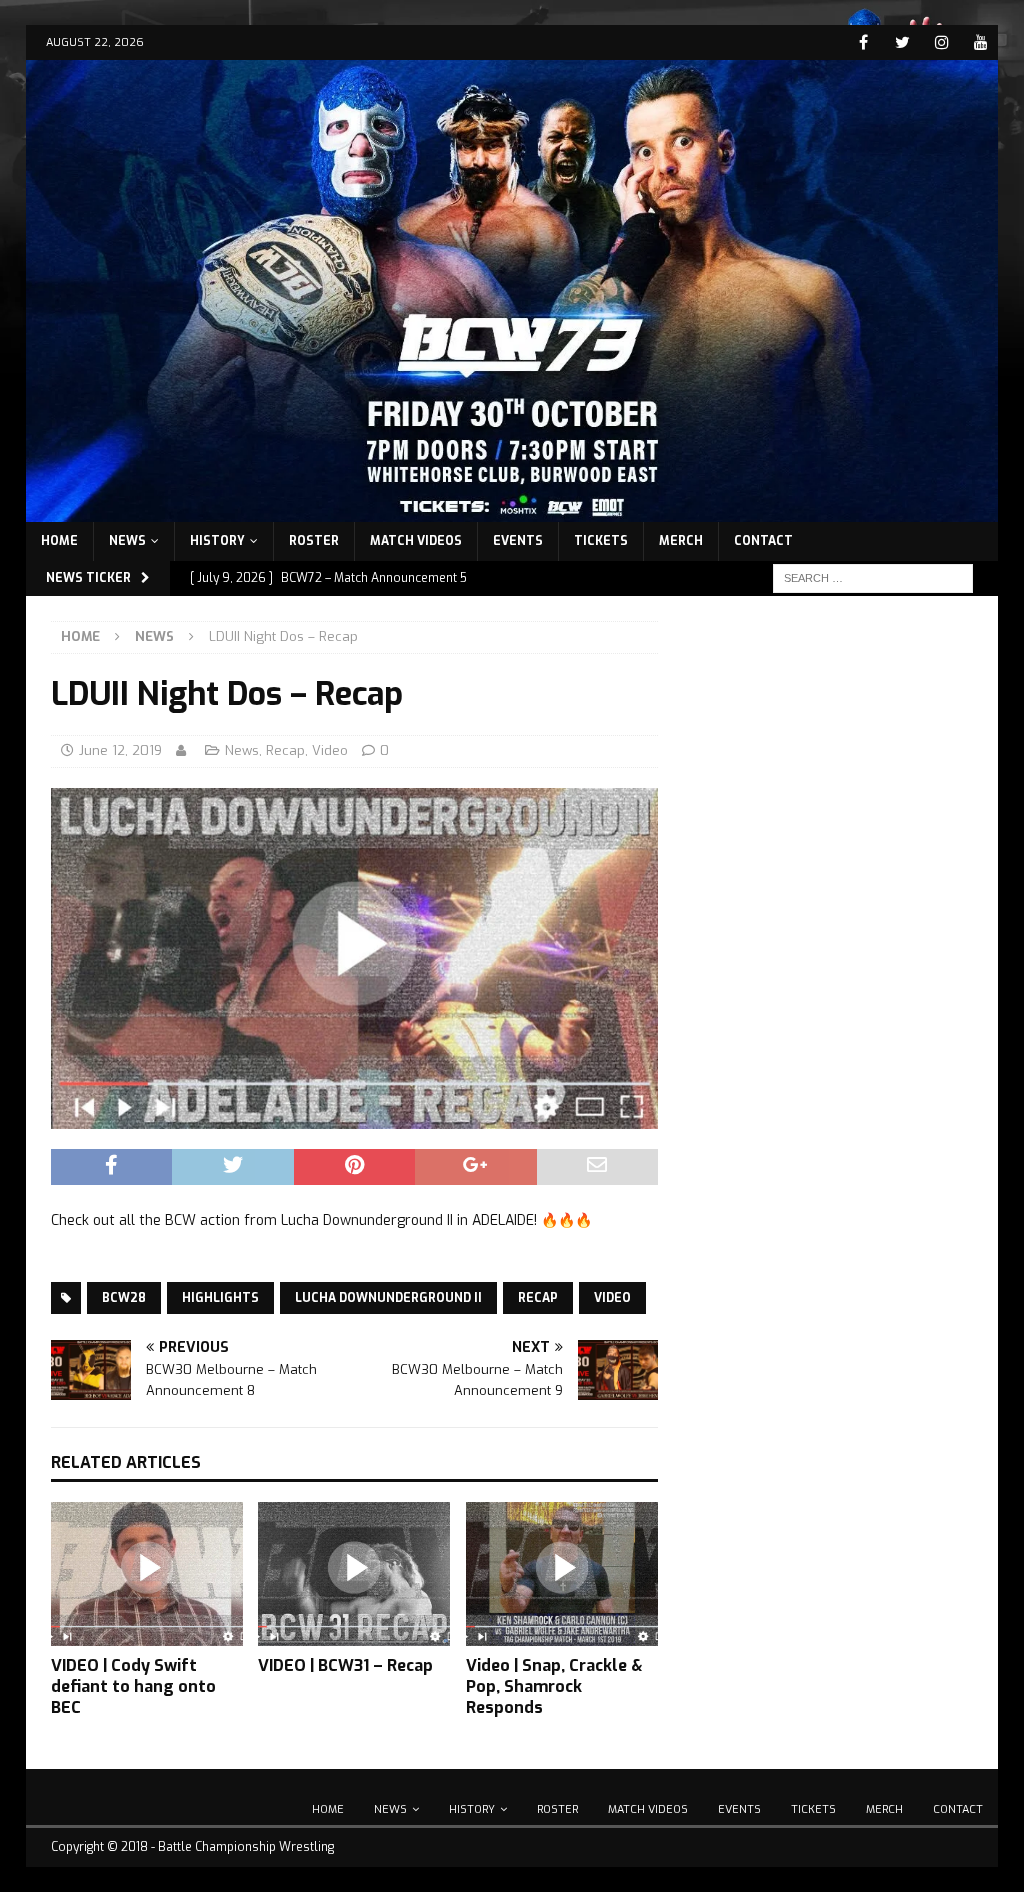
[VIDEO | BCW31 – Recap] (354, 1574)
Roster (314, 541)
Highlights (220, 1298)
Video (330, 750)
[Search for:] (873, 577)
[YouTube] (980, 42)
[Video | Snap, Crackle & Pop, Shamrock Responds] (562, 1574)
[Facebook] (863, 42)
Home (59, 541)
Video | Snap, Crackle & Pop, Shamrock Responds (554, 1686)
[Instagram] (941, 42)
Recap (285, 750)
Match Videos (416, 541)
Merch (681, 541)
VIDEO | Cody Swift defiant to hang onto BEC (133, 1686)
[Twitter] (902, 42)
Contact (763, 541)
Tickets (601, 541)
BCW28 (124, 1298)
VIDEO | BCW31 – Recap (345, 1665)
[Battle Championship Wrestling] (512, 509)
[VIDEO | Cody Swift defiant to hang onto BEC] (147, 1574)
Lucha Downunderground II (388, 1298)
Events (518, 541)
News (127, 541)
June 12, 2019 (120, 750)
